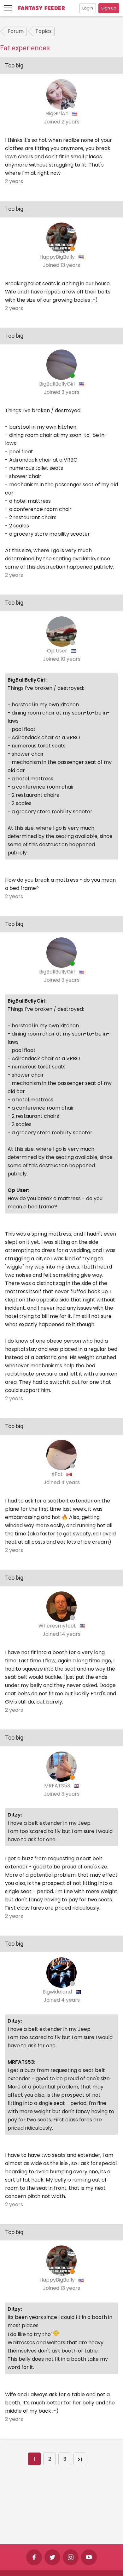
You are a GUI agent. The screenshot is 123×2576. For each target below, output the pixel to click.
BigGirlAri (58, 113)
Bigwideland (58, 1992)
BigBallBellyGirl (58, 384)
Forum (16, 31)
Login (88, 8)
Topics (44, 31)
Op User (58, 651)
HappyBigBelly (58, 257)
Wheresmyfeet (58, 1626)
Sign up (109, 8)
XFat (58, 1474)
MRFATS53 (58, 1786)
